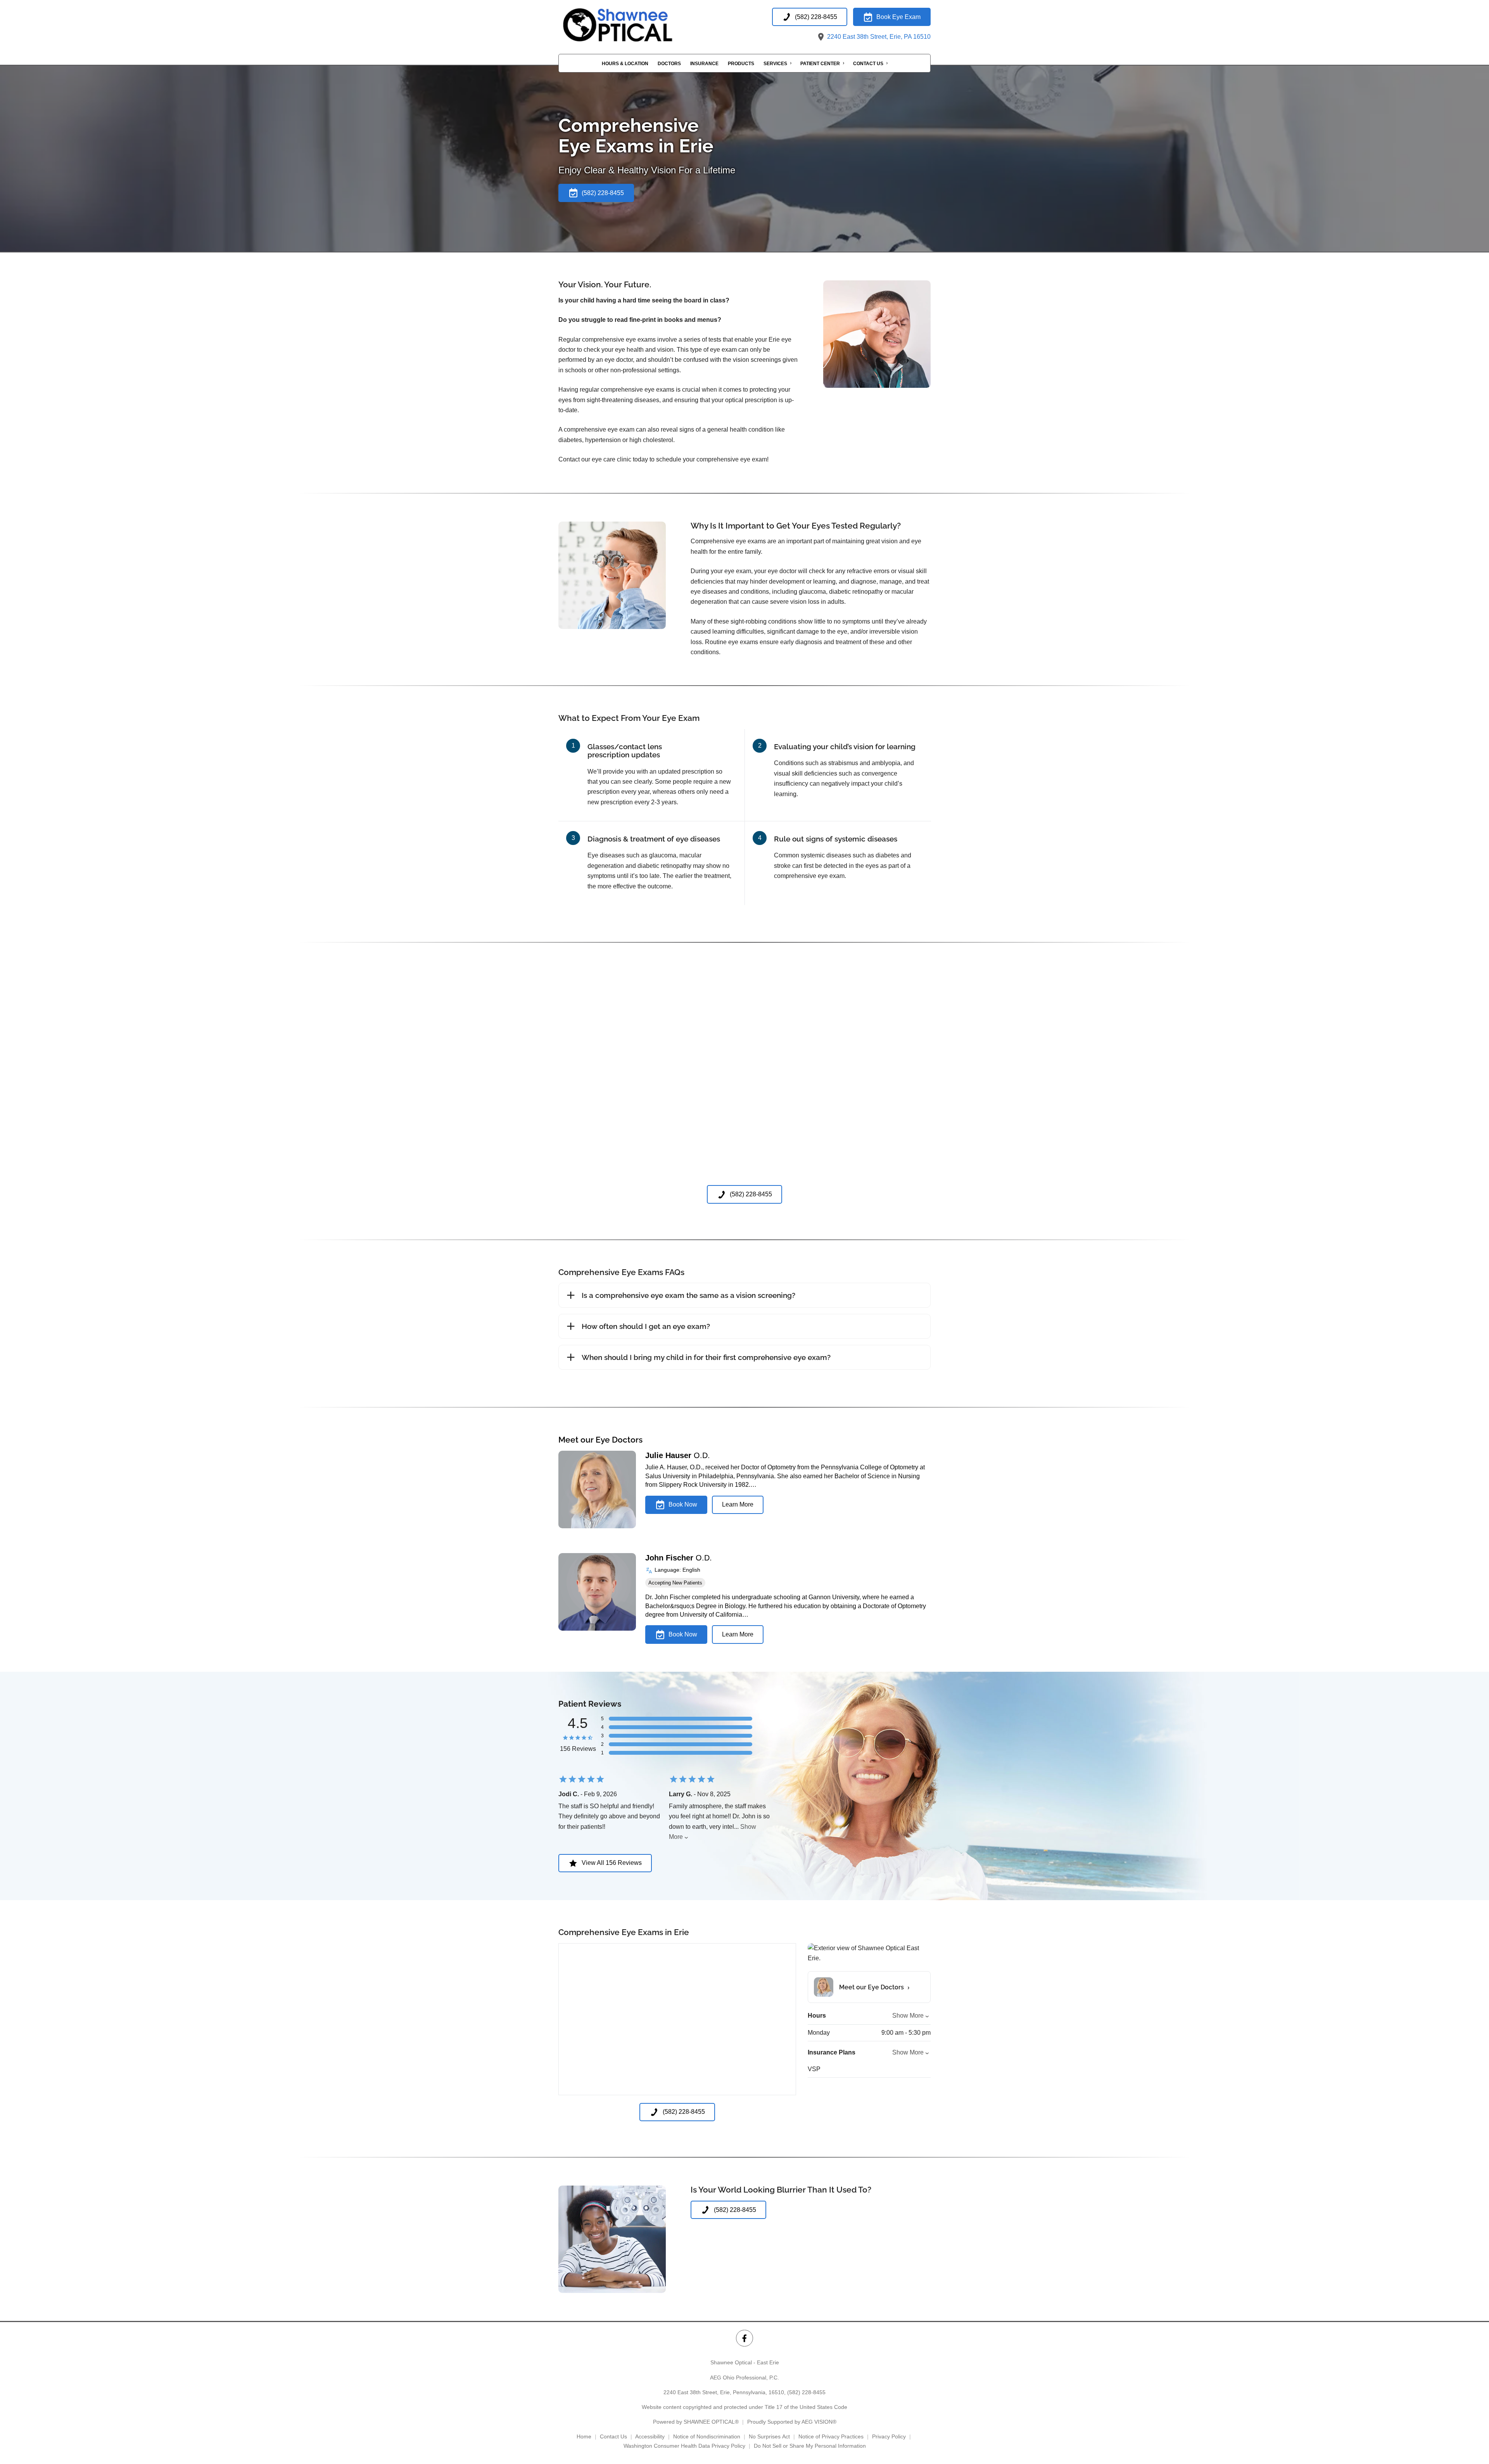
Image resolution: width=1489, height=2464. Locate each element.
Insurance (704, 64)
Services (775, 64)
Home (584, 2436)
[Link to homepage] (636, 25)
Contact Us (868, 64)
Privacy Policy (889, 2436)
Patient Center (820, 64)
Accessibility (650, 2436)
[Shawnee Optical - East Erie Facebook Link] (744, 2338)
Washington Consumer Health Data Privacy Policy (684, 2446)
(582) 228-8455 (806, 2392)
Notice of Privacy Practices (831, 2436)
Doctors (669, 64)
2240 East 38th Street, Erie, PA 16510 (878, 37)
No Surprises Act (769, 2436)
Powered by (696, 2422)
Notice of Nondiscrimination (707, 2436)
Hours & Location (625, 64)
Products (741, 64)
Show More (908, 2016)
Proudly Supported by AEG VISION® (792, 2422)
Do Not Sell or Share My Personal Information (810, 2446)
